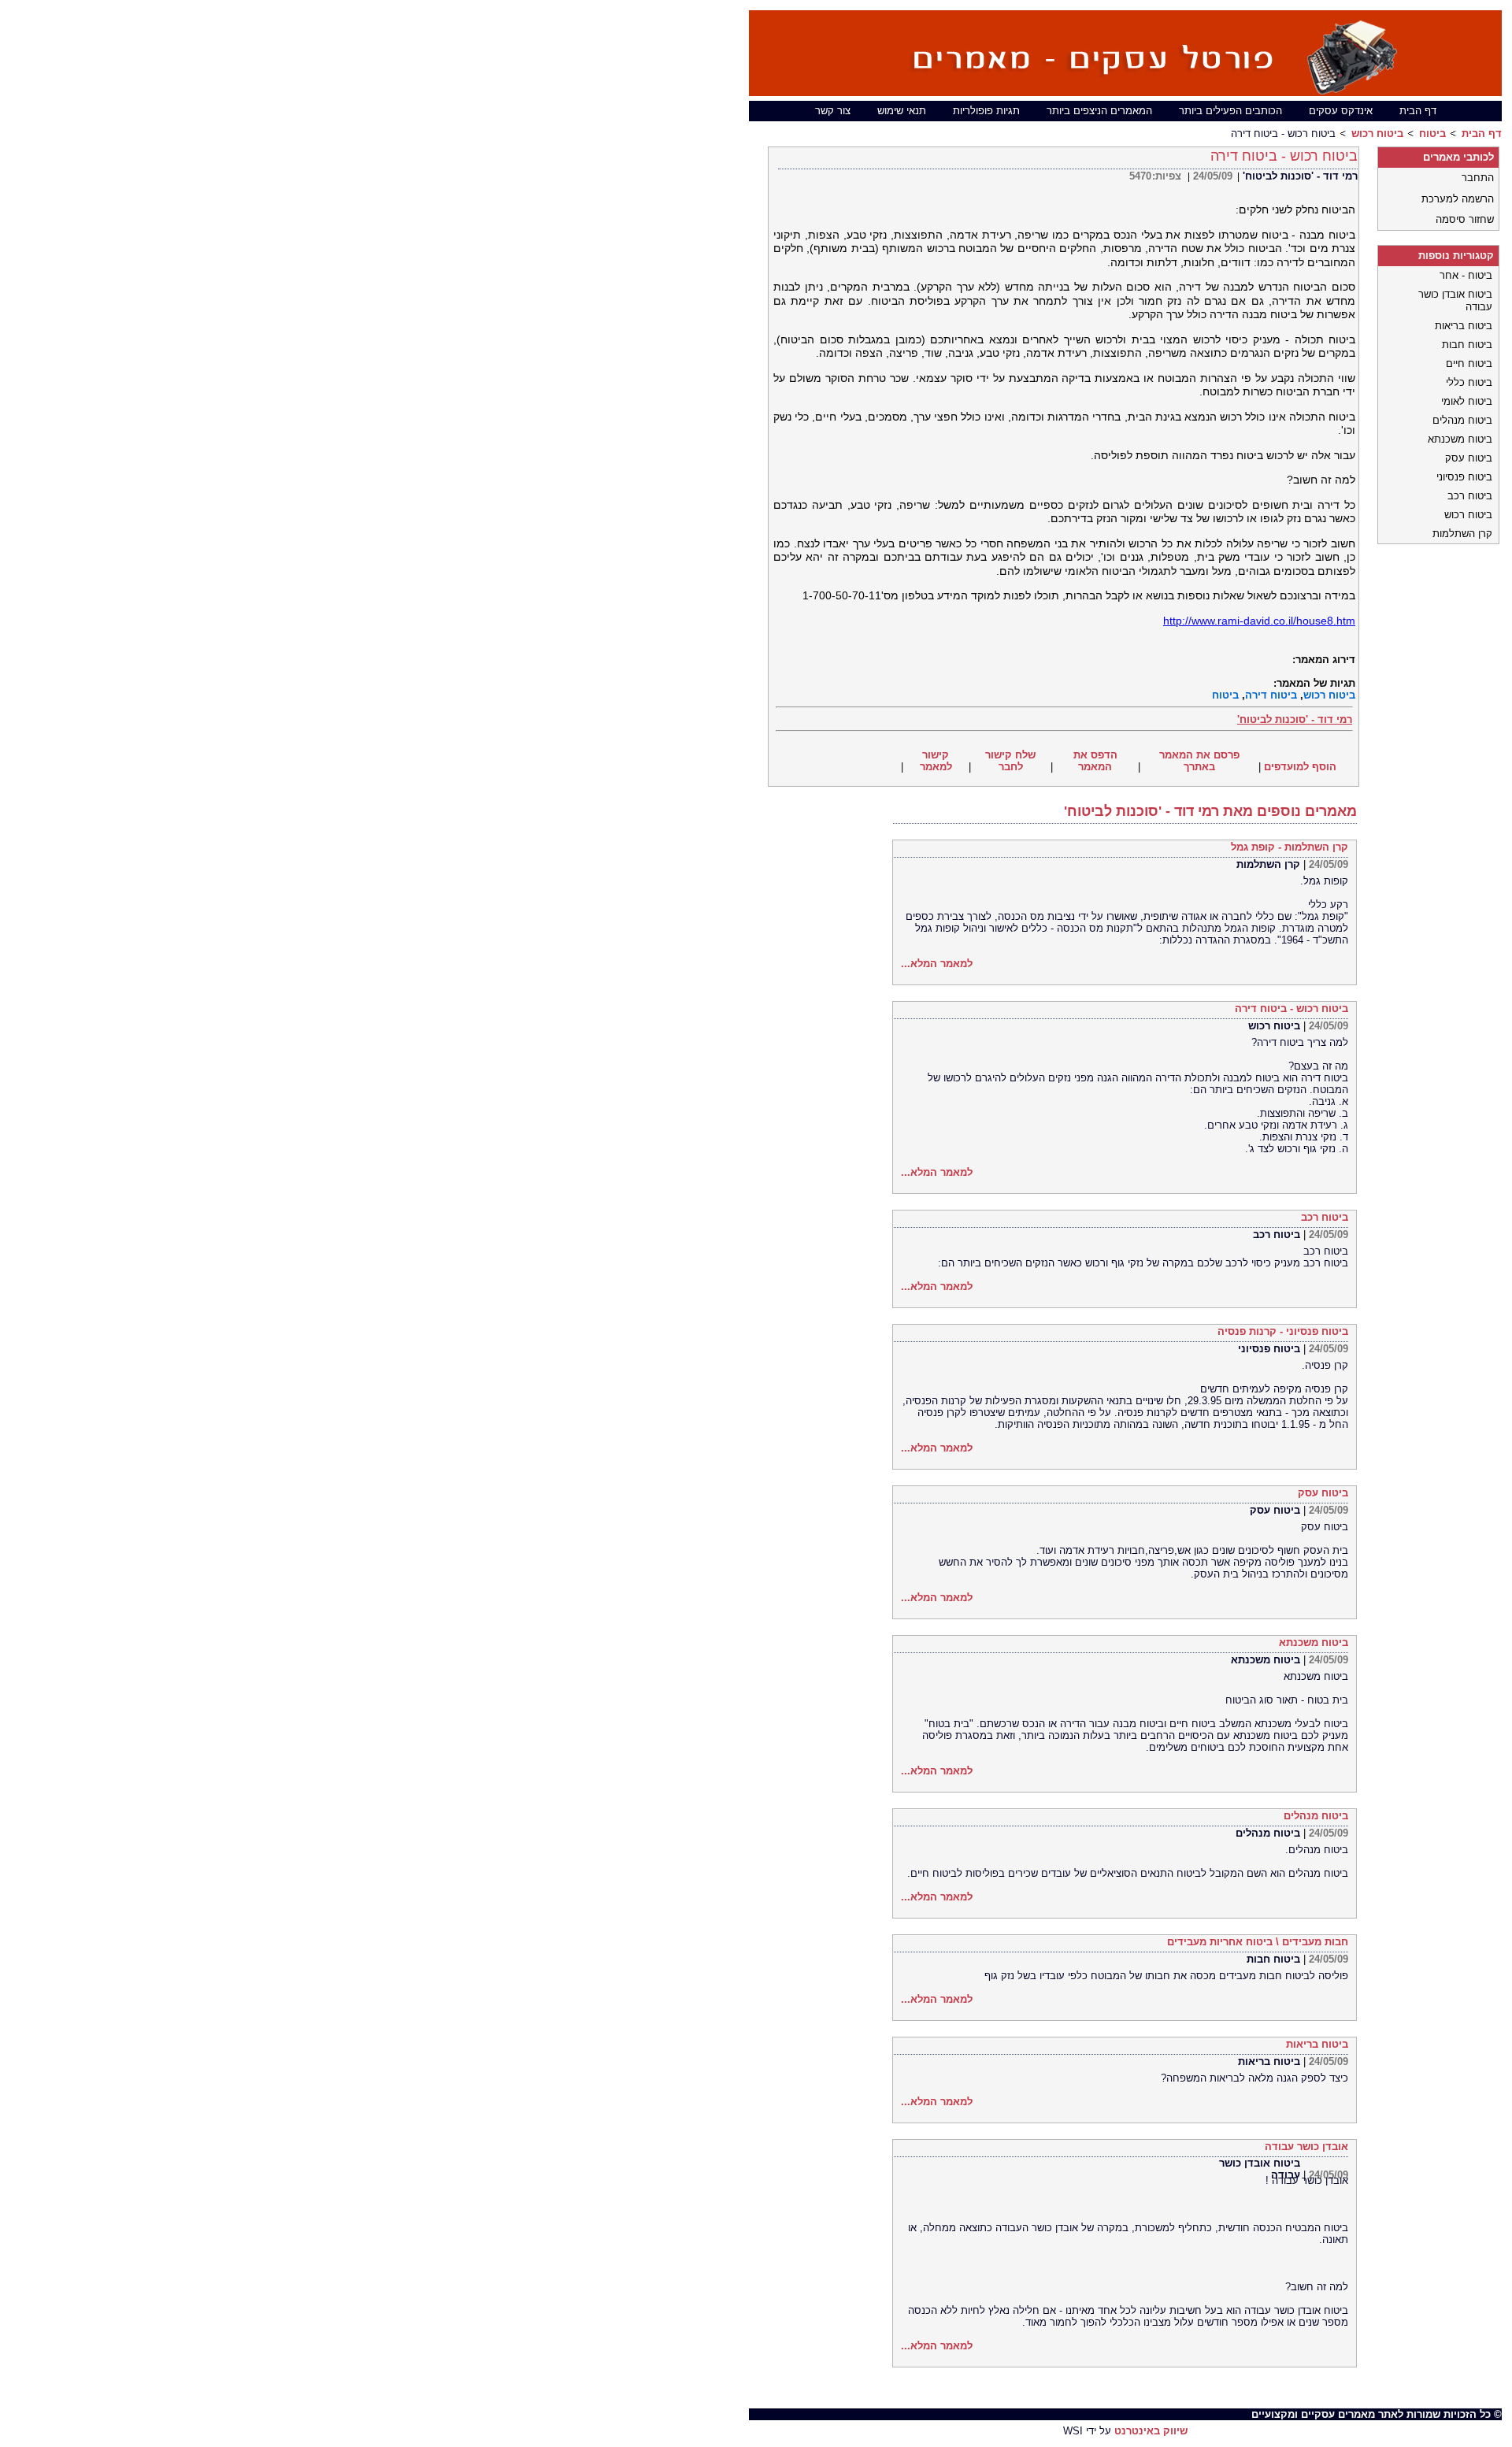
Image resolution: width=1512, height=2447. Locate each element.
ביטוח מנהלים (1316, 1816)
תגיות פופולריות (986, 111)
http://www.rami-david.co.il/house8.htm (1259, 621)
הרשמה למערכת (1458, 199)
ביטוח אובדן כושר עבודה (1260, 2169)
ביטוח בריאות (1317, 2044)
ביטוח (1432, 133)
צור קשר (833, 111)
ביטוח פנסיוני (1269, 1349)
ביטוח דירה (1271, 695)
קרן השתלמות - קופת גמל (1290, 847)
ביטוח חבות (1273, 1959)
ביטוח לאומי (1467, 401)
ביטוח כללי (1469, 382)
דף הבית (1418, 111)
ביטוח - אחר (1466, 275)
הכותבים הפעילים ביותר (1230, 111)
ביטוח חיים (1469, 363)
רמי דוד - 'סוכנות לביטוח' (1300, 176)
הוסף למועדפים (1300, 767)
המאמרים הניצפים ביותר (1099, 111)
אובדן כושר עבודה (1306, 2147)
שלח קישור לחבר (1010, 761)
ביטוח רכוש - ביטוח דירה (1291, 1008)
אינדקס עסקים (1341, 111)
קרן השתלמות (1268, 864)
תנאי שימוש (902, 111)
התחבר (1478, 178)
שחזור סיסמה (1465, 219)
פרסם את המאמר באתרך (1199, 761)
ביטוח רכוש (1377, 133)
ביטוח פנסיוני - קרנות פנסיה (1283, 1331)
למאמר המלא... (937, 964)
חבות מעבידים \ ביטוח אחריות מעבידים (1258, 1942)
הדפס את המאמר (1095, 761)
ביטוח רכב (1325, 1217)
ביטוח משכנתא (1314, 1642)
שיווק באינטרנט (1151, 2431)
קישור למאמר (936, 761)
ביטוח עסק (1323, 1493)
